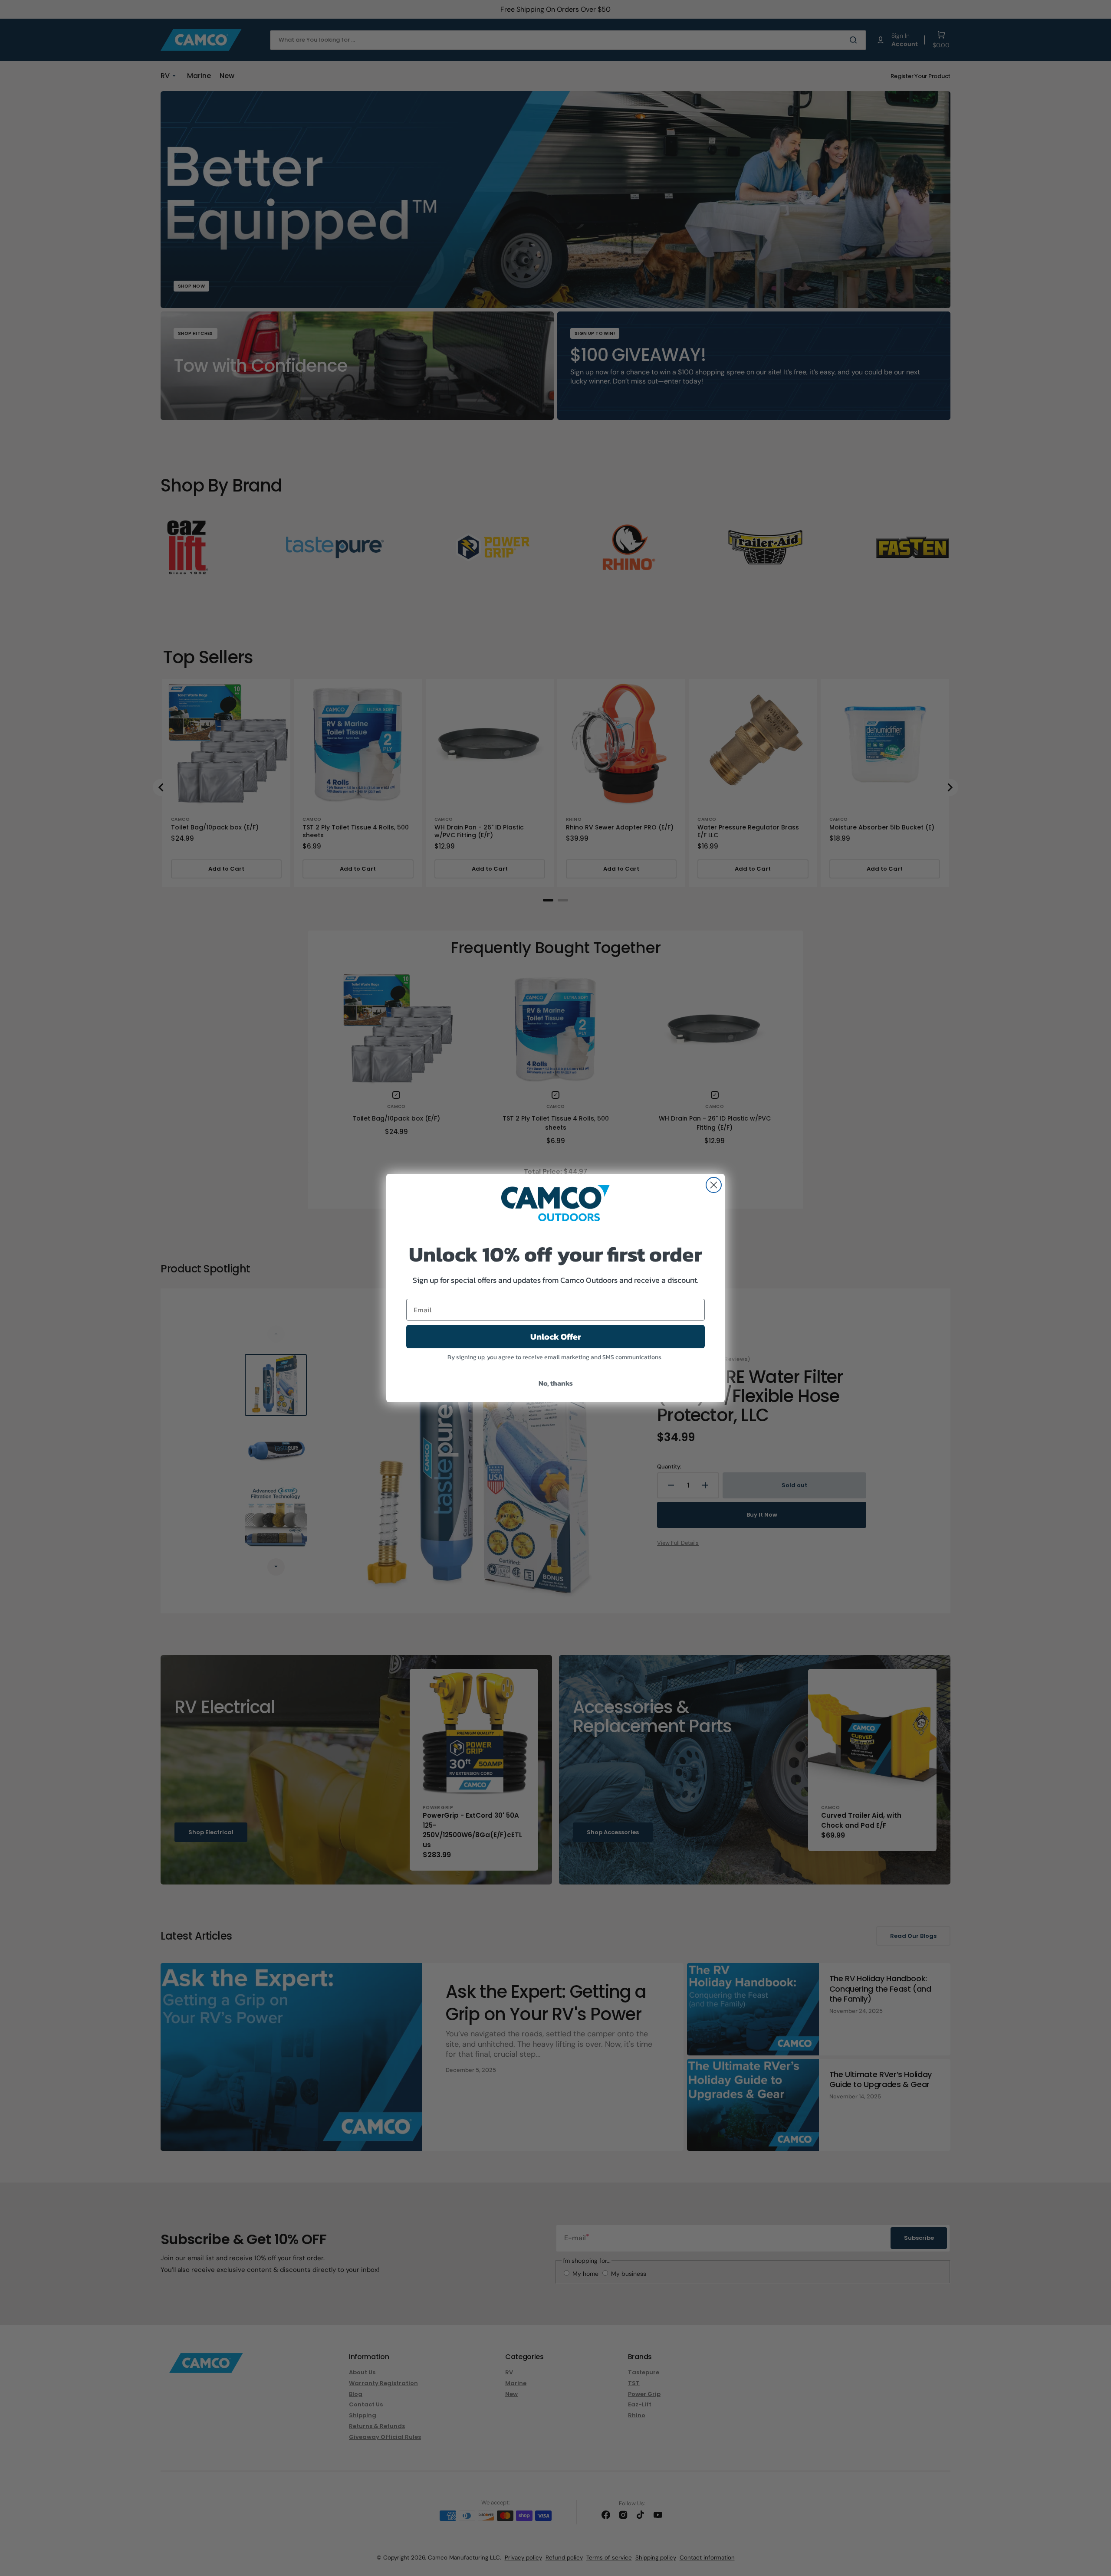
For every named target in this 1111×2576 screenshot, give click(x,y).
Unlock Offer (556, 1337)
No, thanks (556, 1383)
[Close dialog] (714, 1185)
